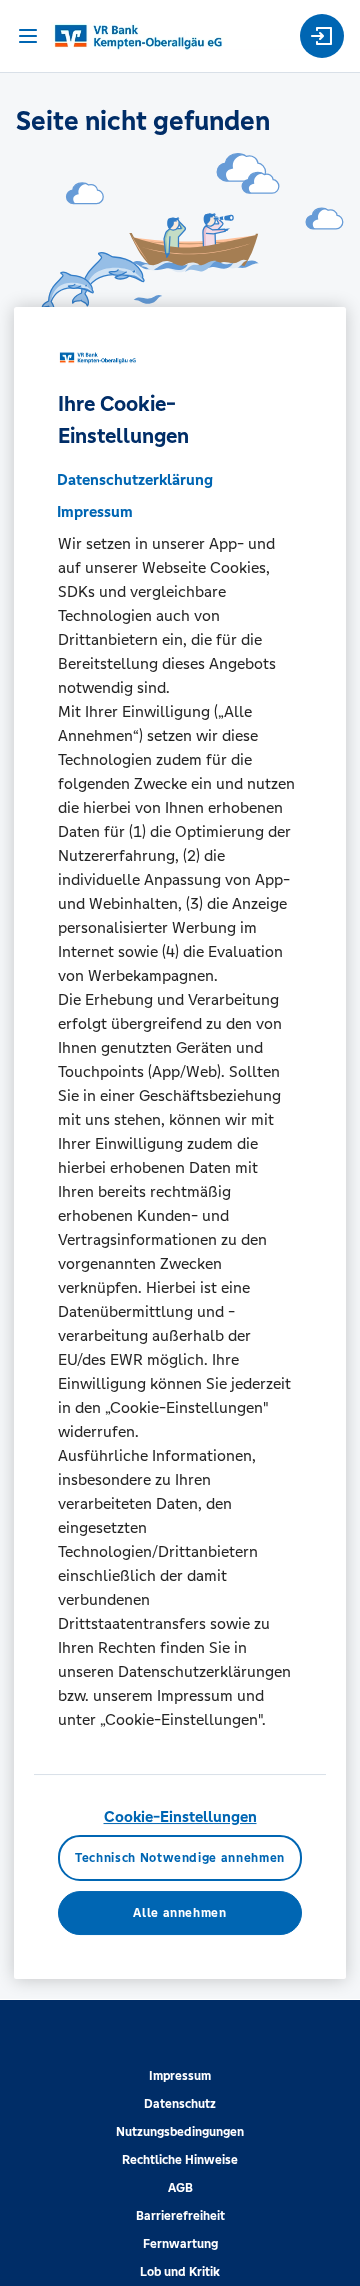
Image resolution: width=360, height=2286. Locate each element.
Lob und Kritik (180, 2272)
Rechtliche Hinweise (180, 2160)
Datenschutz (180, 2104)
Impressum (180, 2076)
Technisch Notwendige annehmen (180, 1858)
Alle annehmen (179, 1913)
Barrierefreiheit (180, 2216)
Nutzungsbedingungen (180, 2132)
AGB (180, 2188)
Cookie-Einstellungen (180, 1816)
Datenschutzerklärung (135, 479)
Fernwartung (180, 2244)
